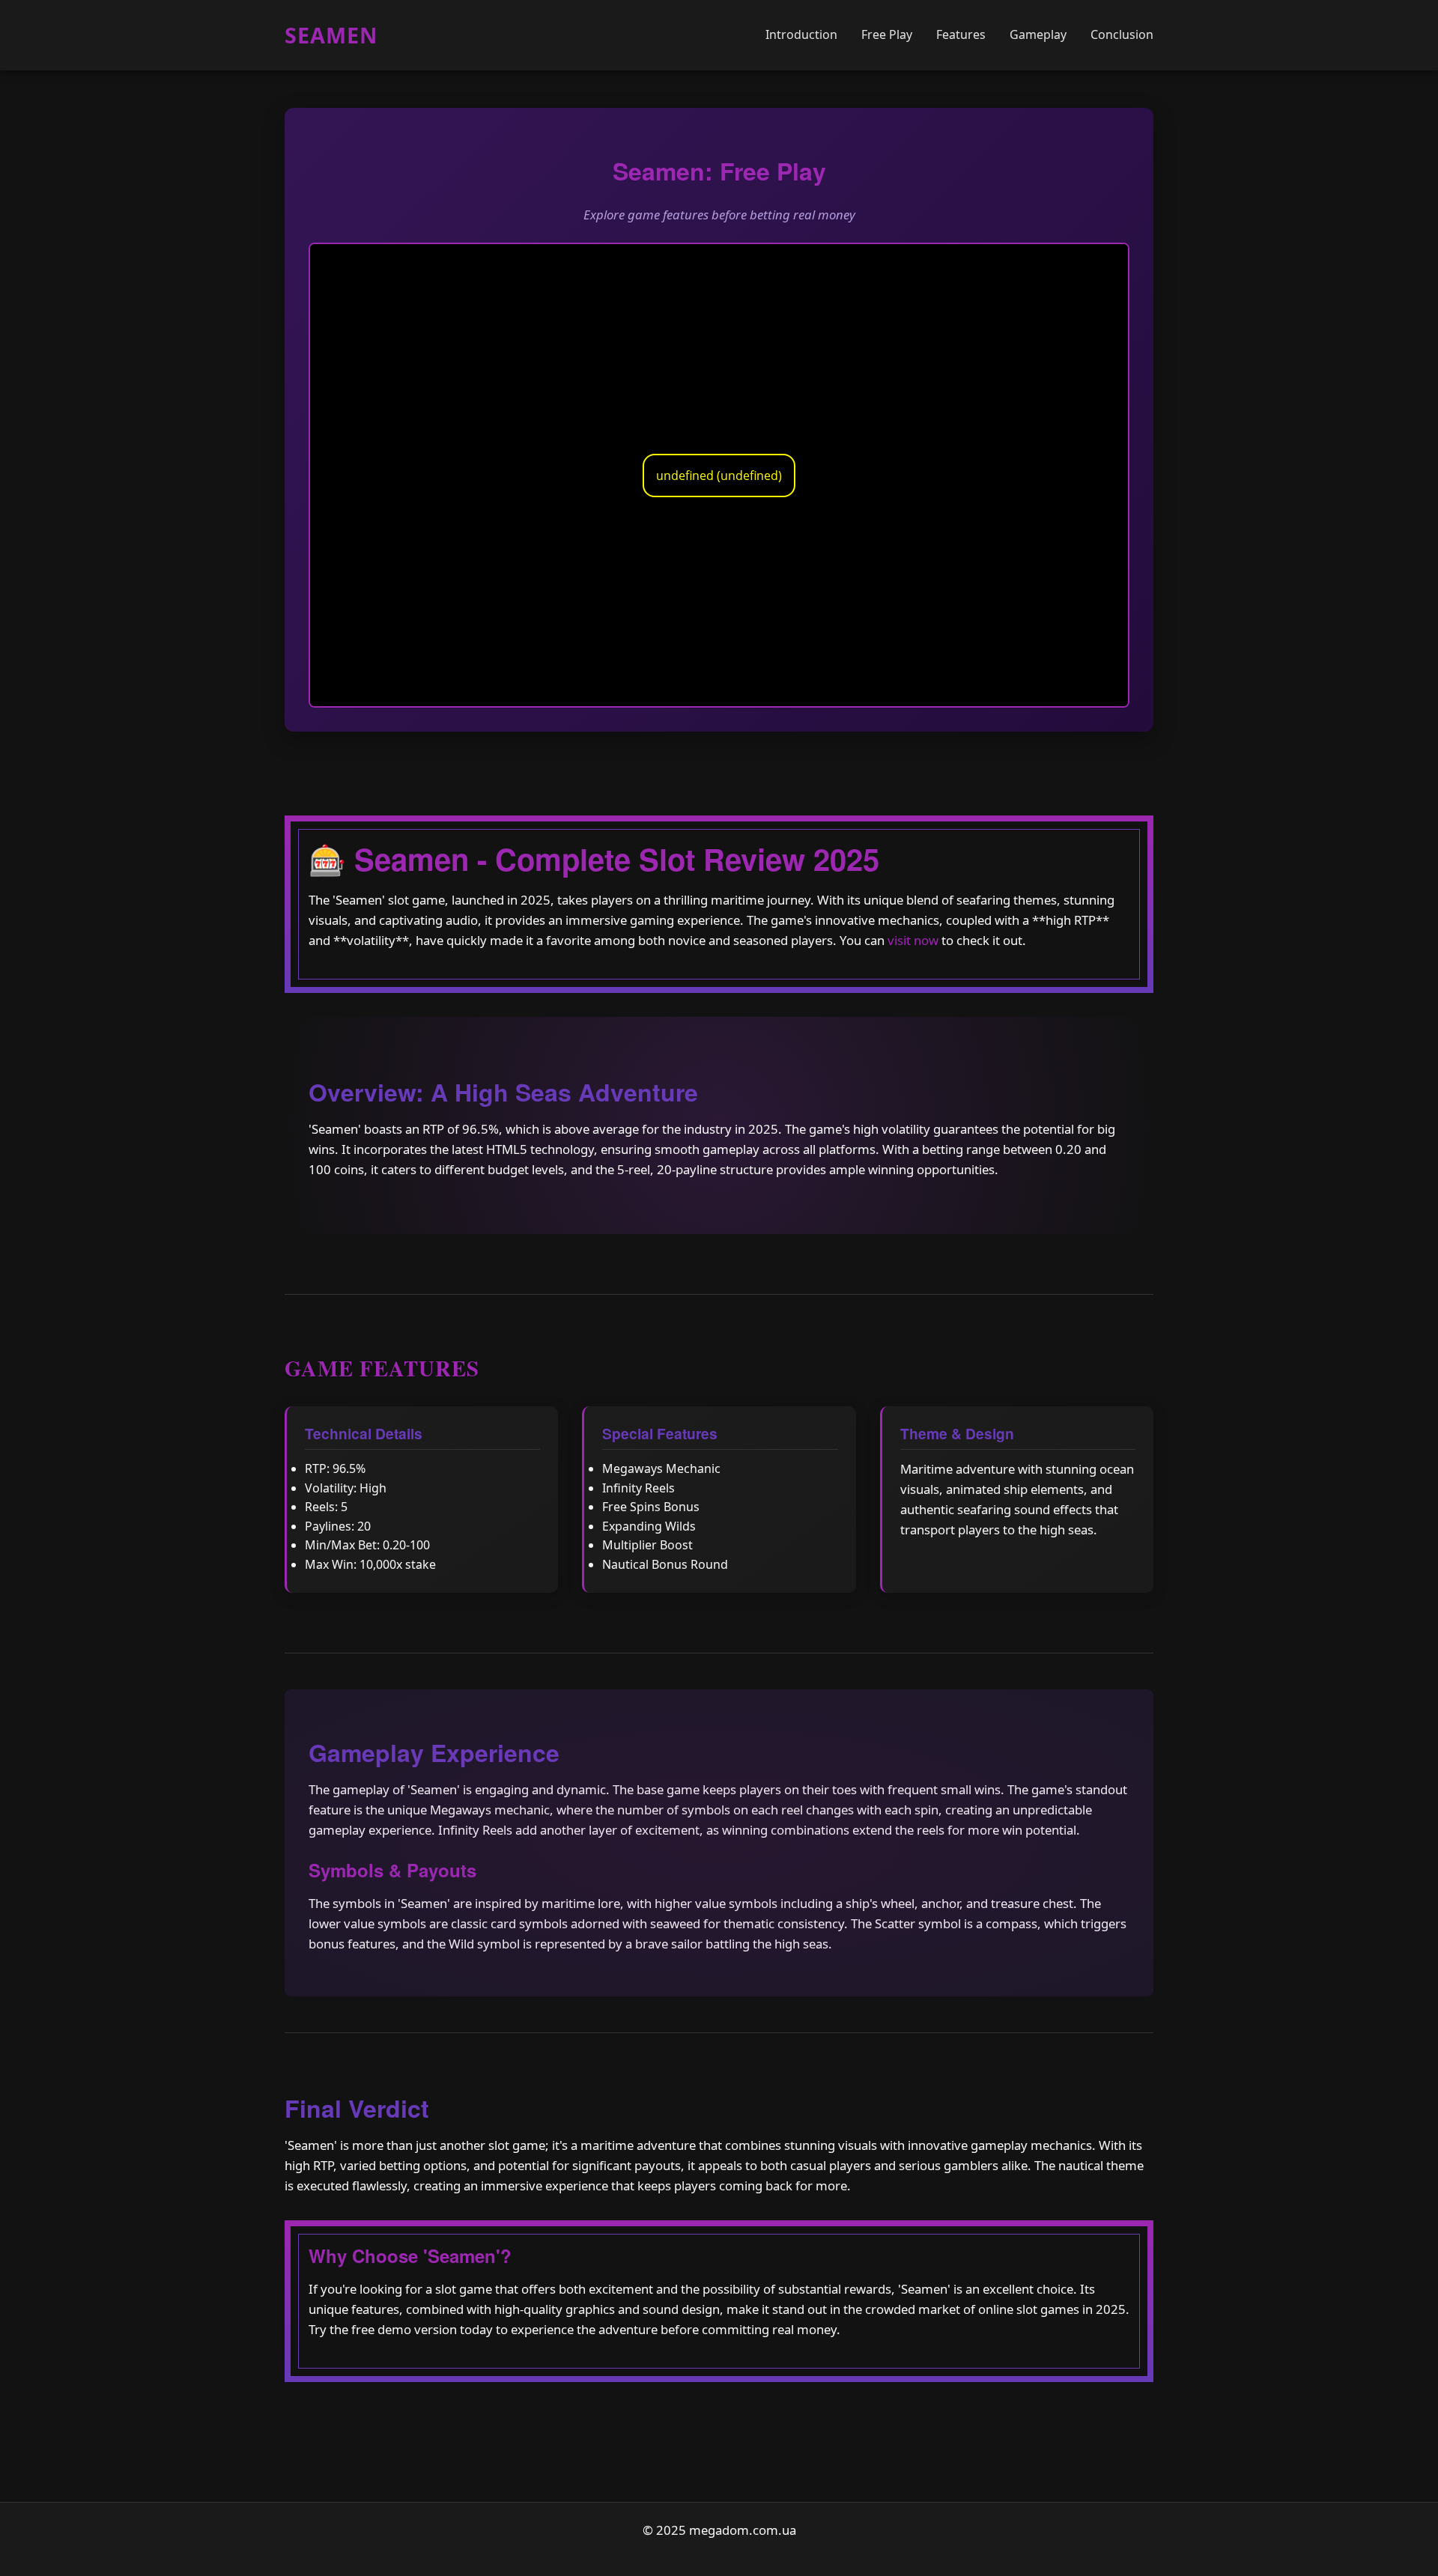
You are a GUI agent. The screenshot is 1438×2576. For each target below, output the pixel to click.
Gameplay (1038, 34)
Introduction (801, 34)
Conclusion (1122, 34)
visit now (913, 940)
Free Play (887, 34)
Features (961, 34)
